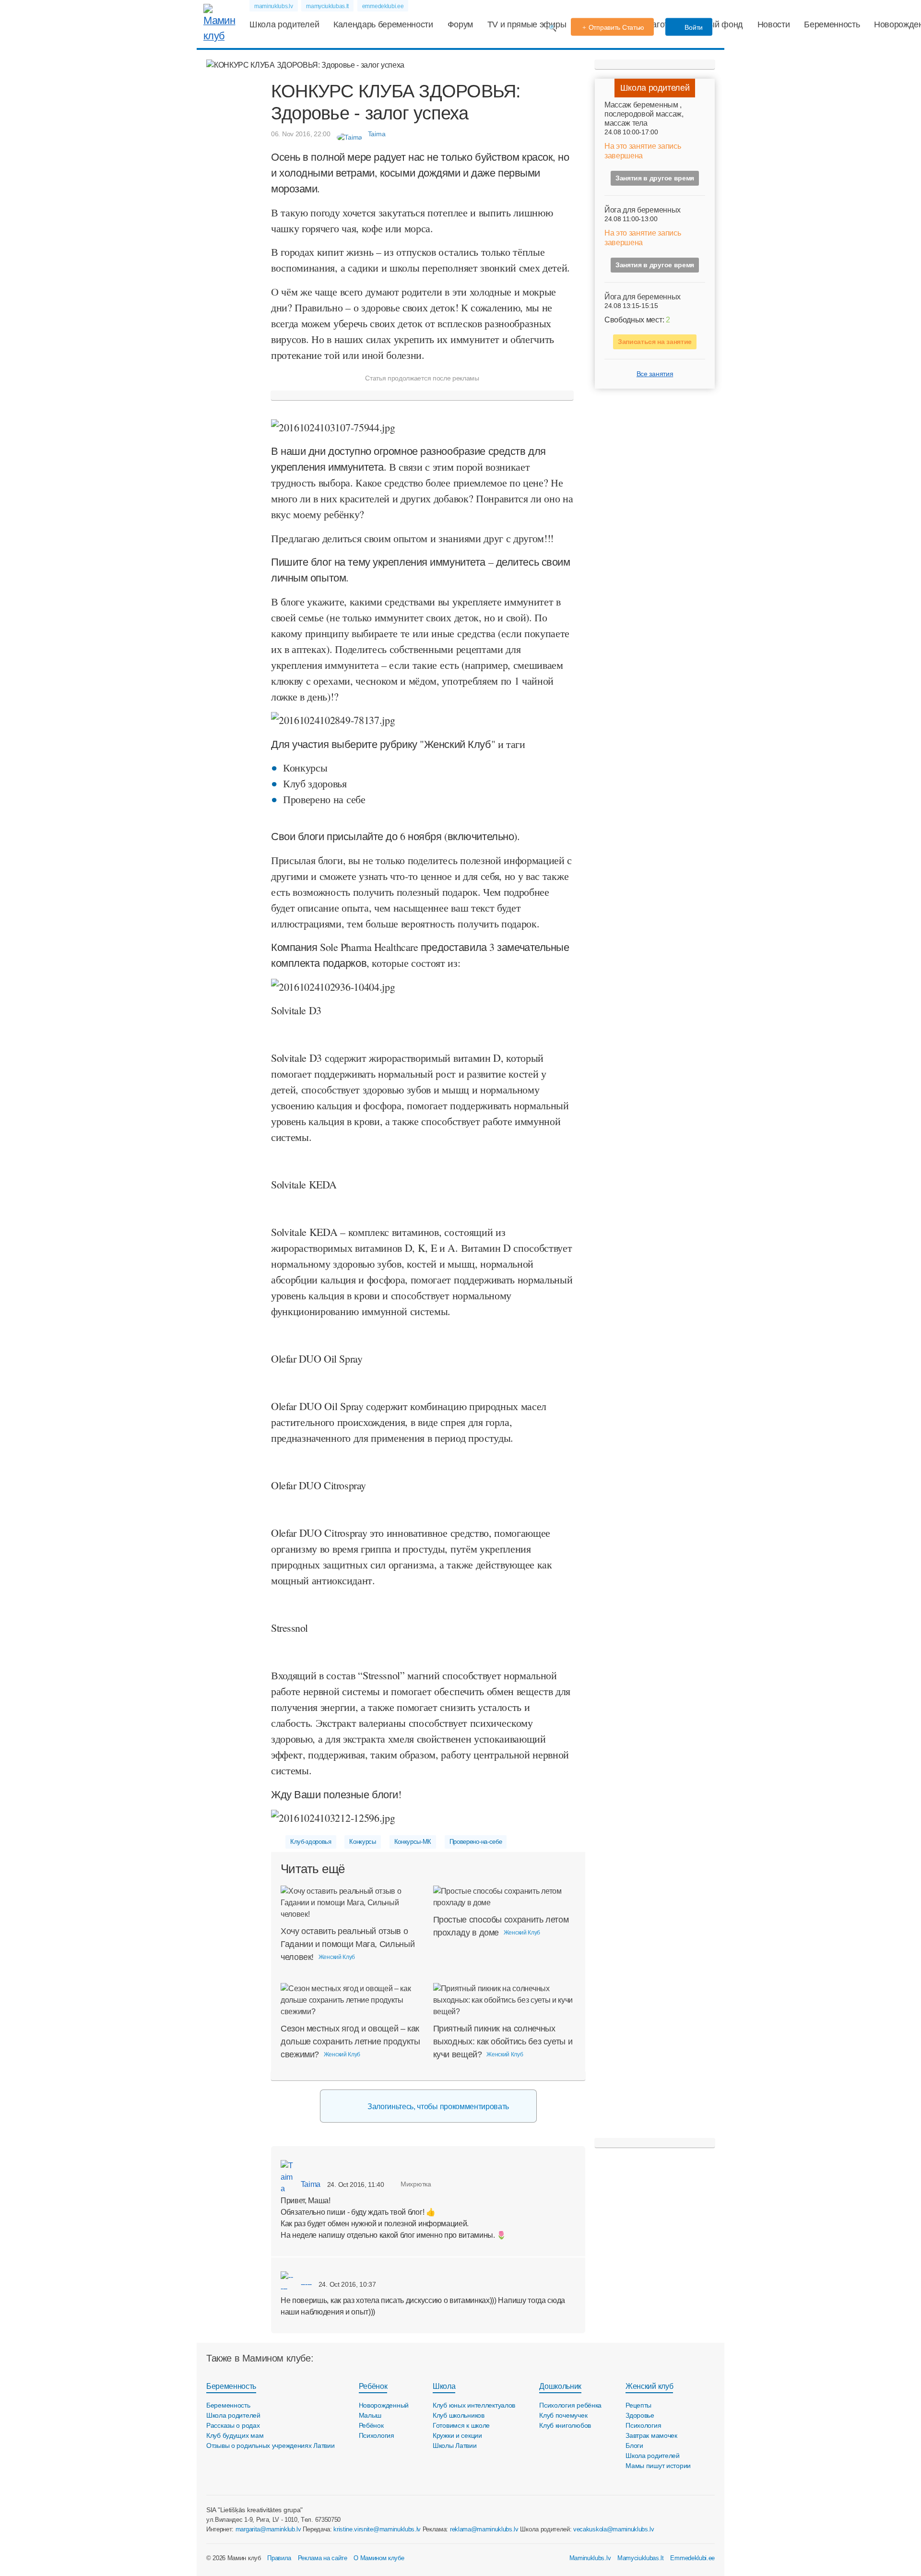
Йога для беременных (643, 210)
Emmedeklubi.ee (692, 2558)
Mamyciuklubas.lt (641, 2558)
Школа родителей (284, 24)
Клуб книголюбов (565, 2425)
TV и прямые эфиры (527, 24)
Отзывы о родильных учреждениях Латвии (271, 2445)
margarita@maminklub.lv (268, 2529)
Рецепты (638, 2405)
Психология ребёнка (570, 2405)
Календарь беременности (383, 24)
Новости (774, 24)
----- (305, 2284)
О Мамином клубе (379, 2558)
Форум (460, 24)
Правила (279, 2558)
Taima (310, 2184)
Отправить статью (617, 27)
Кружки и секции (457, 2435)
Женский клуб (649, 2386)
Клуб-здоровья (311, 1842)
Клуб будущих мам (235, 2435)
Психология (377, 2435)
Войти (693, 27)
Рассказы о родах (233, 2425)
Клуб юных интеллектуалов (474, 2405)
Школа (444, 2386)
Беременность (832, 24)
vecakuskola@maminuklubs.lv (614, 2529)
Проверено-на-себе (476, 1842)
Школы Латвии (455, 2445)
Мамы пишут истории (658, 2466)
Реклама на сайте (323, 2558)
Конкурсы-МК (413, 1842)
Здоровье (640, 2415)
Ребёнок (373, 2386)
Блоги (634, 2445)
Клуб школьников (459, 2415)
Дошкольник (560, 2386)
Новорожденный (384, 2405)
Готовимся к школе (461, 2425)
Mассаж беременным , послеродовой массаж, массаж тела (644, 114)
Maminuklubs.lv (590, 2558)
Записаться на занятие (655, 342)
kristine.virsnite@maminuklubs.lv (377, 2529)
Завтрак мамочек (651, 2435)
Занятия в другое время (655, 178)
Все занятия (655, 374)
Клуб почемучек (563, 2415)
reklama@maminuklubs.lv (484, 2529)
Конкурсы (362, 1842)
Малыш (370, 2415)
